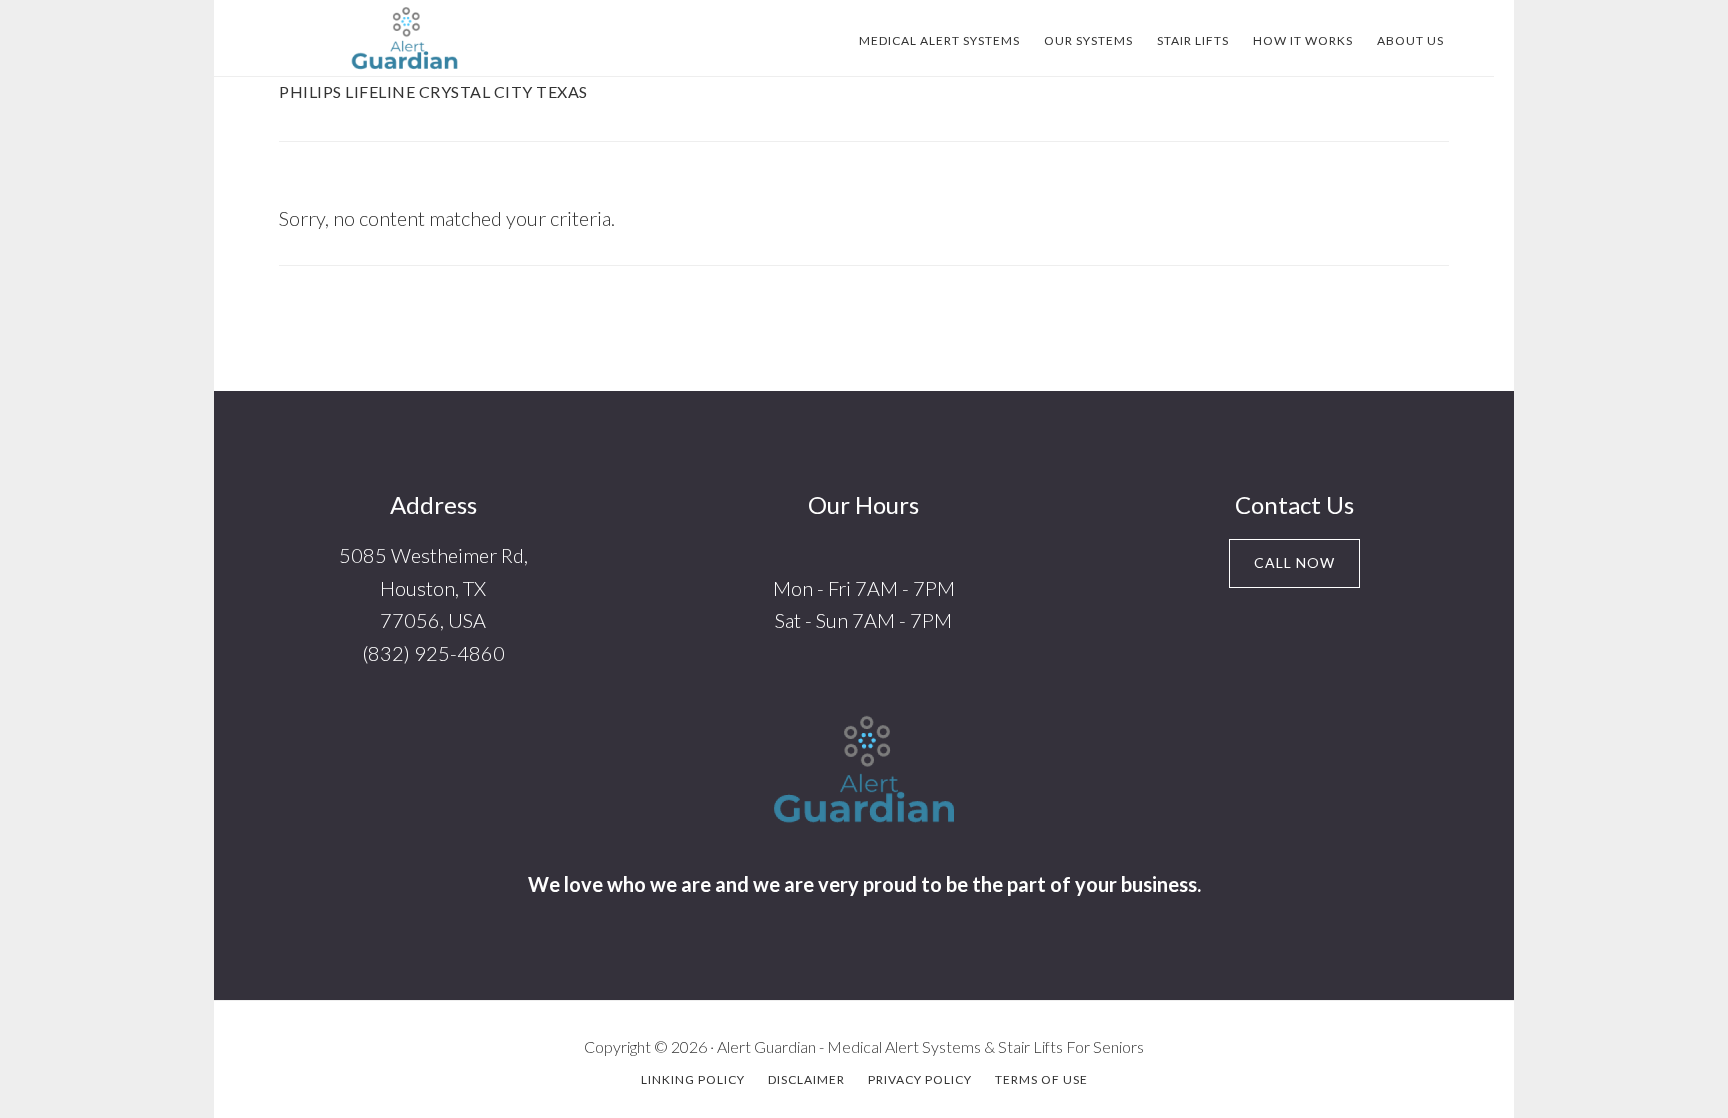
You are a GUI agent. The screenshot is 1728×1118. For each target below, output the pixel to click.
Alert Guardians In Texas (404, 38)
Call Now (1294, 562)
